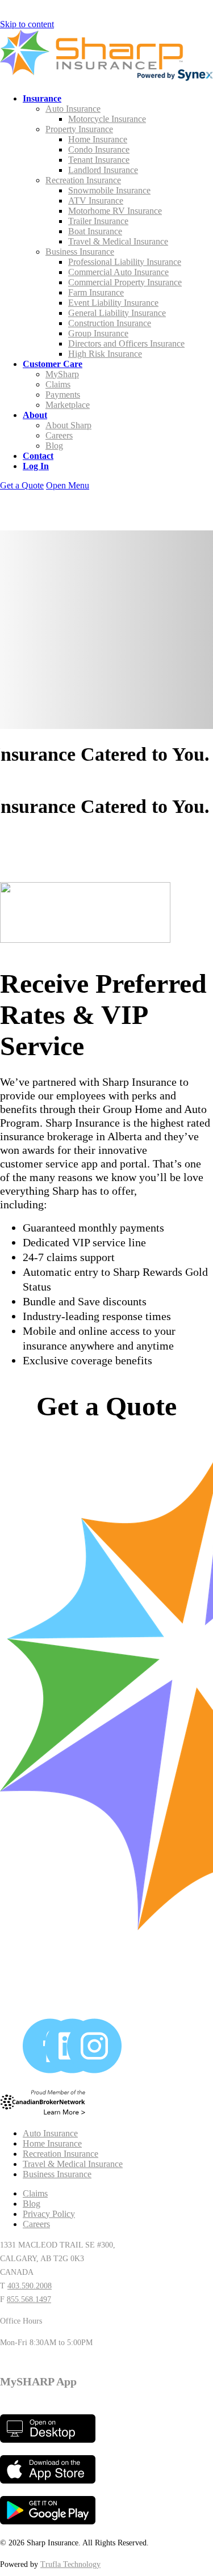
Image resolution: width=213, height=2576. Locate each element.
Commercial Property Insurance (125, 282)
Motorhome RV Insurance (115, 211)
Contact (38, 456)
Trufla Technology (70, 2564)
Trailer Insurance (98, 221)
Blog (54, 446)
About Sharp (68, 425)
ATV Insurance (96, 201)
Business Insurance (80, 252)
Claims (58, 384)
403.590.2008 (30, 2286)
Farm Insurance (96, 292)
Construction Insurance (110, 323)
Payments (63, 395)
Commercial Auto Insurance (118, 272)
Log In (36, 466)
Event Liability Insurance (113, 303)
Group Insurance (98, 333)
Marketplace (68, 405)
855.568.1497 (29, 2299)
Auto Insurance (73, 109)
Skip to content (27, 24)
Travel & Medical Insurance (118, 241)
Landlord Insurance (103, 170)
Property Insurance (79, 129)
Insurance (42, 98)
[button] (68, 485)
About (35, 415)
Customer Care (53, 364)
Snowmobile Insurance (109, 190)
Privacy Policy (49, 2214)
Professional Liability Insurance (125, 262)
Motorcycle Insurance (107, 119)
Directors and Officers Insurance (126, 343)
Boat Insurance (95, 231)
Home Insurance (98, 139)
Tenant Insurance (99, 160)
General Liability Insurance (117, 313)
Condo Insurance (99, 149)
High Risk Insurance (105, 354)
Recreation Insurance (83, 180)
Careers (59, 435)
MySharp (62, 374)
